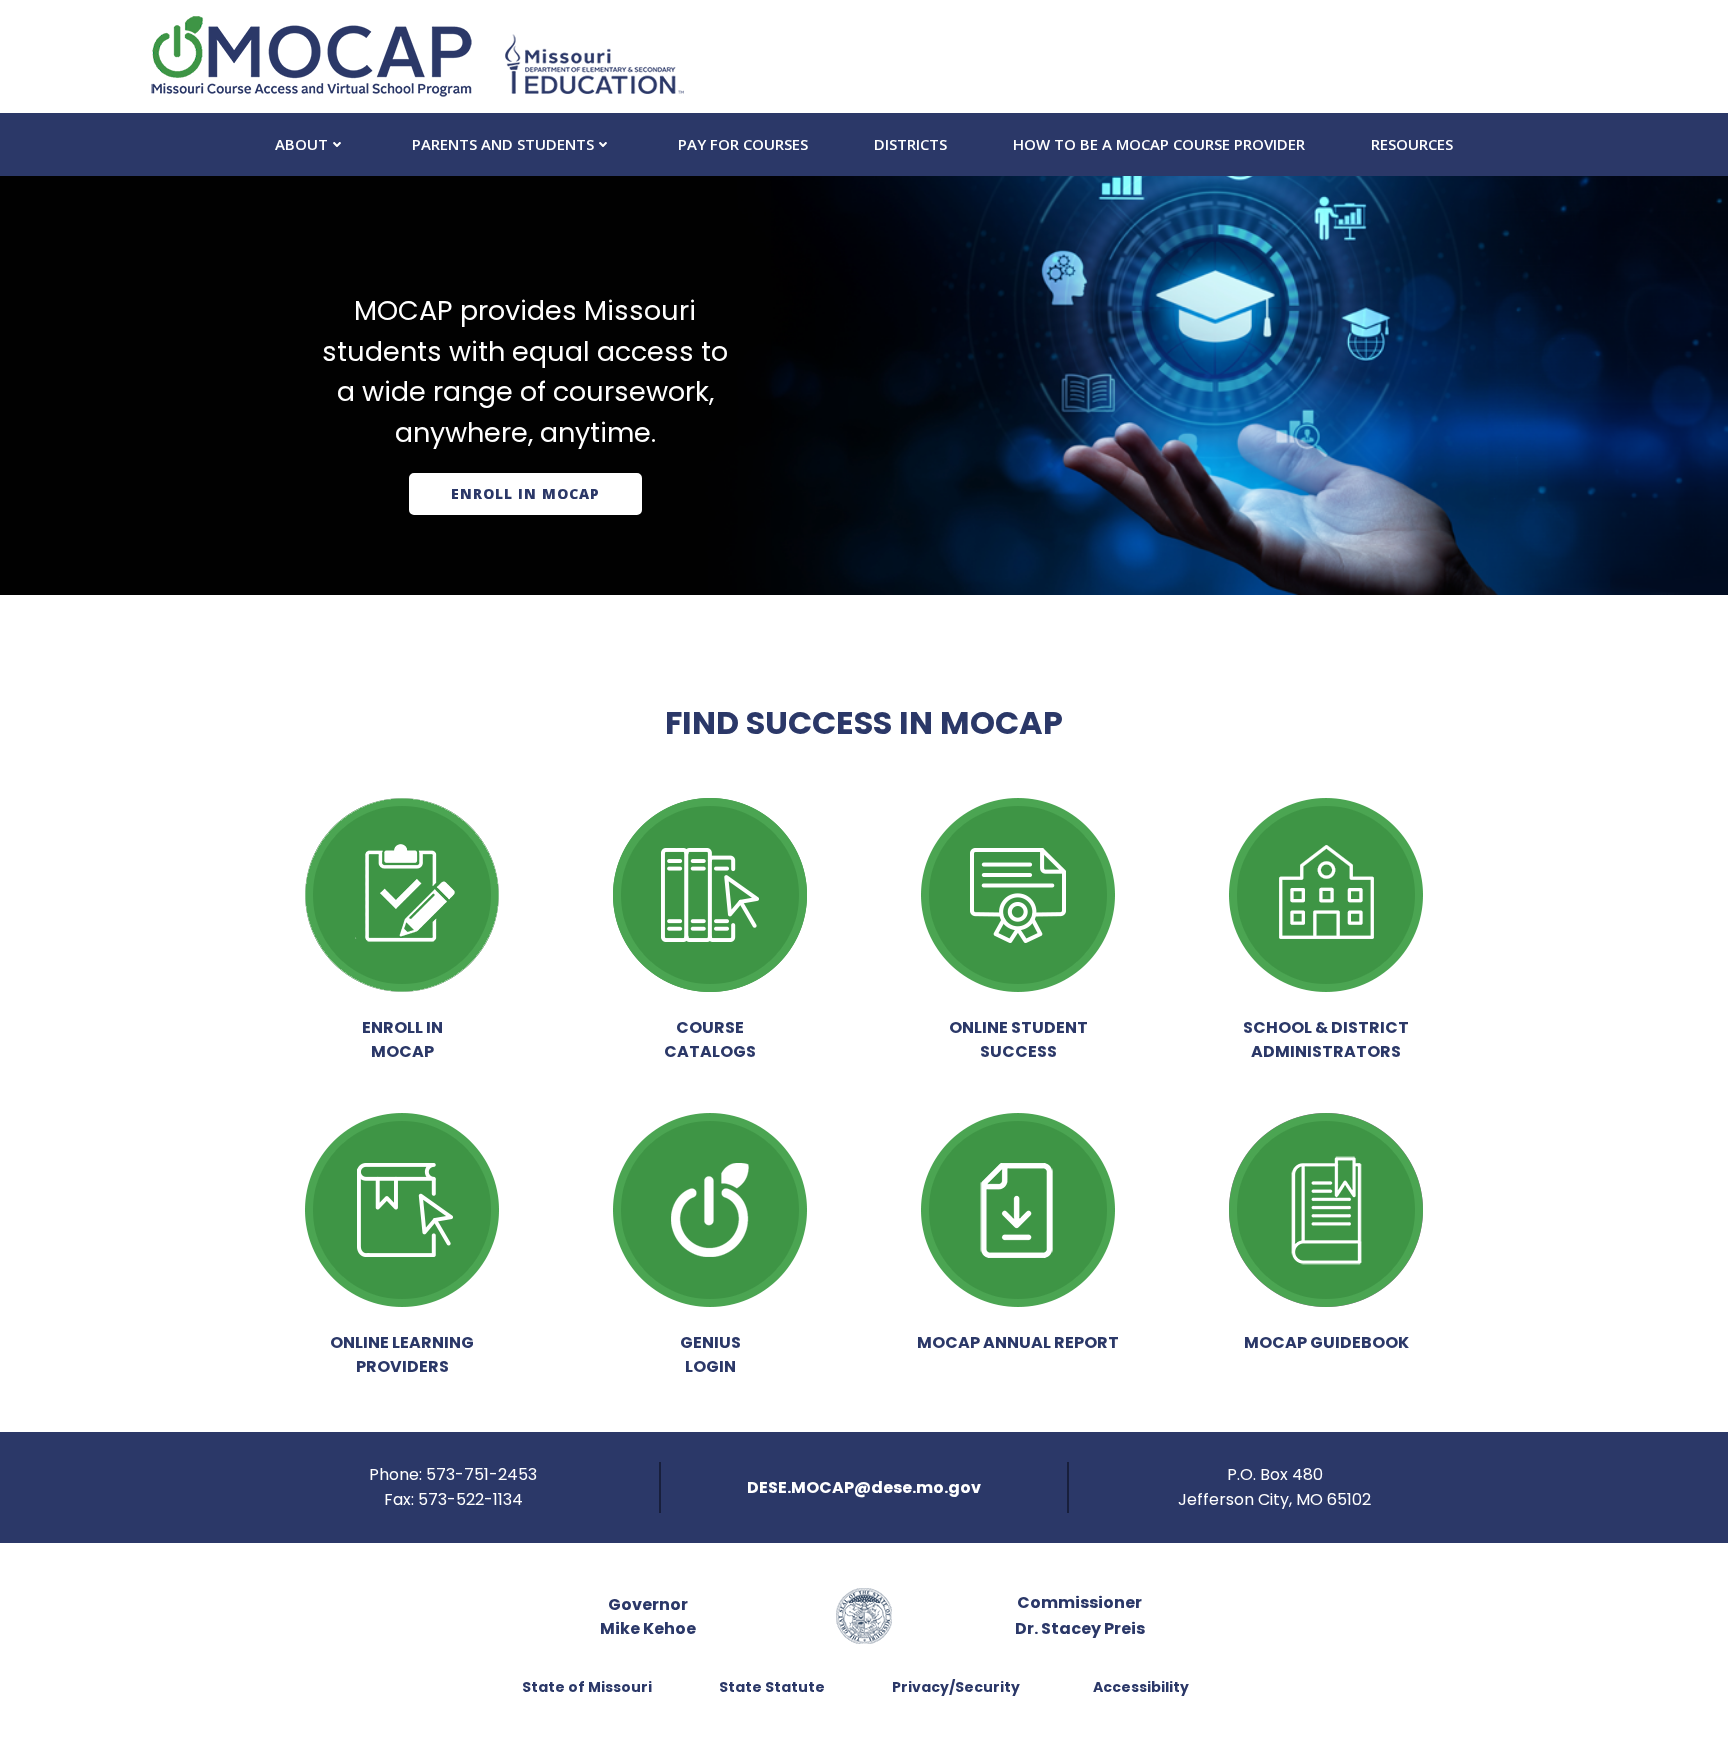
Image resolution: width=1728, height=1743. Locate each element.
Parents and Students (503, 144)
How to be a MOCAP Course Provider (1159, 144)
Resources (1412, 144)
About (301, 144)
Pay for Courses (743, 144)
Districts (910, 144)
